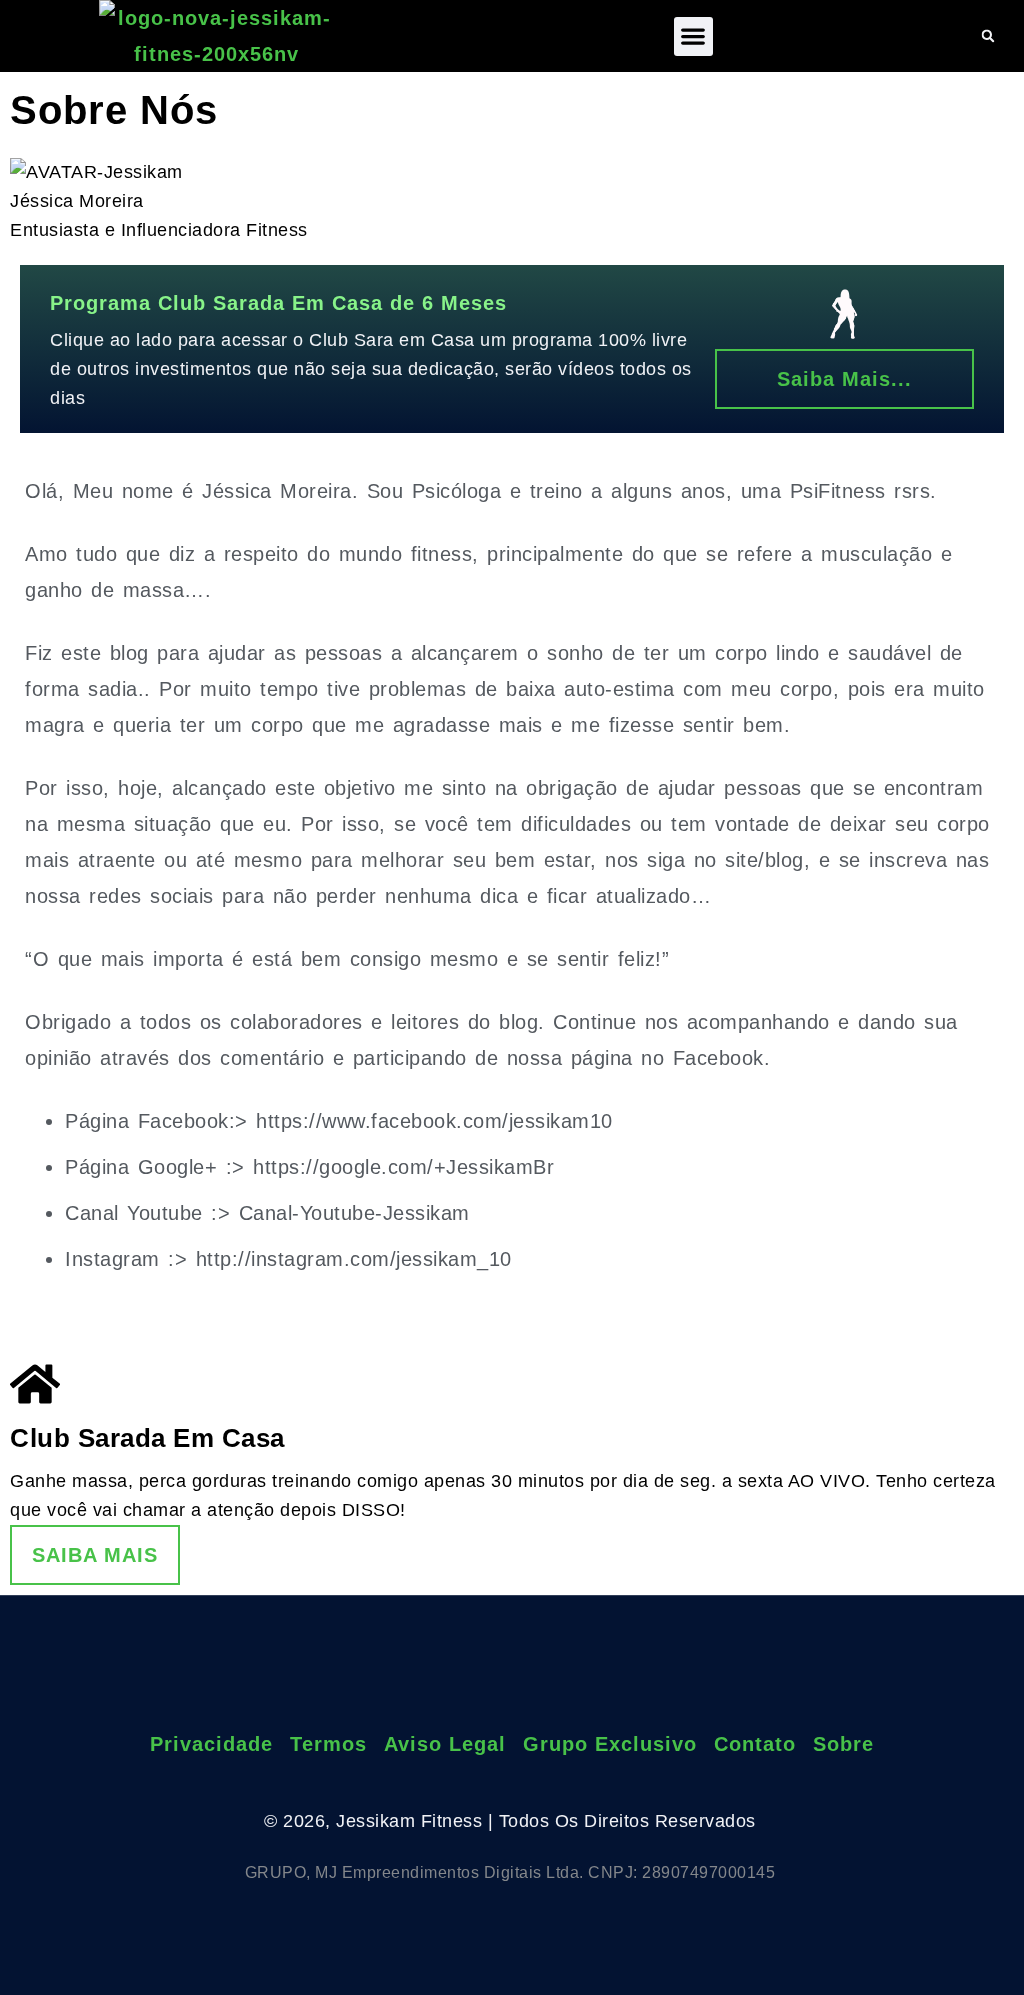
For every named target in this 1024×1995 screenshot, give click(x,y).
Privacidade (211, 1744)
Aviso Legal (445, 1744)
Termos (328, 1744)
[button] (693, 36)
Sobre (843, 1744)
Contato (755, 1744)
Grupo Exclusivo (610, 1744)
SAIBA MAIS (95, 1555)
